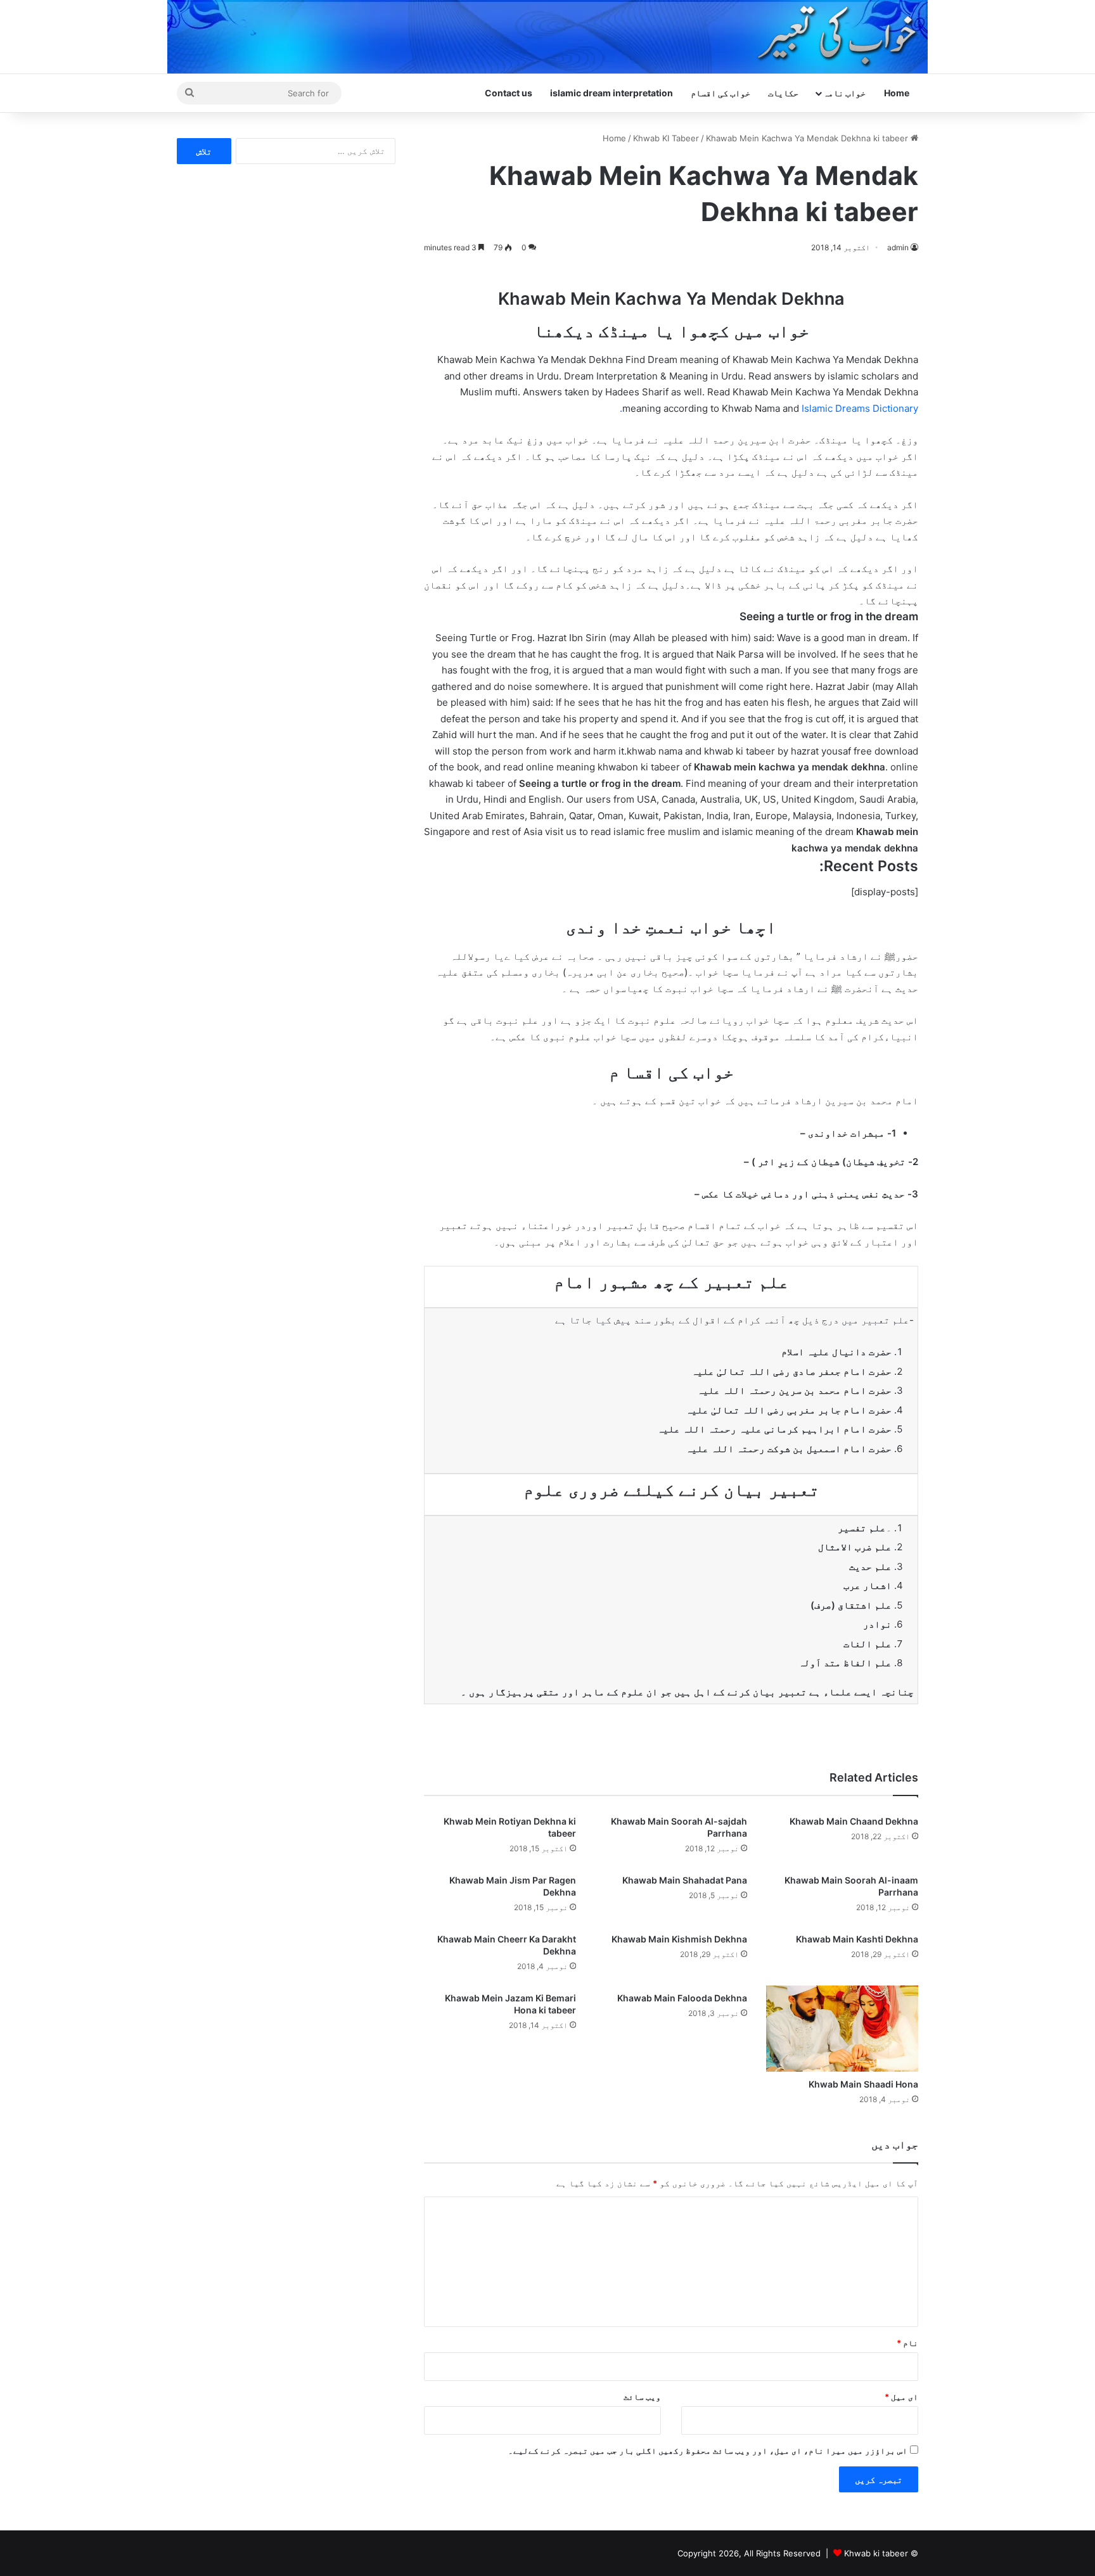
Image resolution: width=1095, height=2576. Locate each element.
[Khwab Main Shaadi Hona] (842, 2029)
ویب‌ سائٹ (642, 2397)
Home (897, 93)
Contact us (509, 93)
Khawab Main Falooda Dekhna (682, 1998)
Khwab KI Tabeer (666, 138)
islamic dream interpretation (612, 93)
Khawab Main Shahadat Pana (685, 1880)
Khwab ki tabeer (876, 2553)
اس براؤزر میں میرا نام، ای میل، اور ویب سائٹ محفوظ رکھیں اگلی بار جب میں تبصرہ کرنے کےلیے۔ (708, 2451)
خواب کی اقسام (720, 93)
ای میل (901, 2397)
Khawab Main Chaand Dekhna (854, 1821)
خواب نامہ (844, 93)
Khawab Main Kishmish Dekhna (679, 1939)
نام (907, 2343)
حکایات (783, 93)
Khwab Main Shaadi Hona (863, 2084)
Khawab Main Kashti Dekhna (857, 1939)
